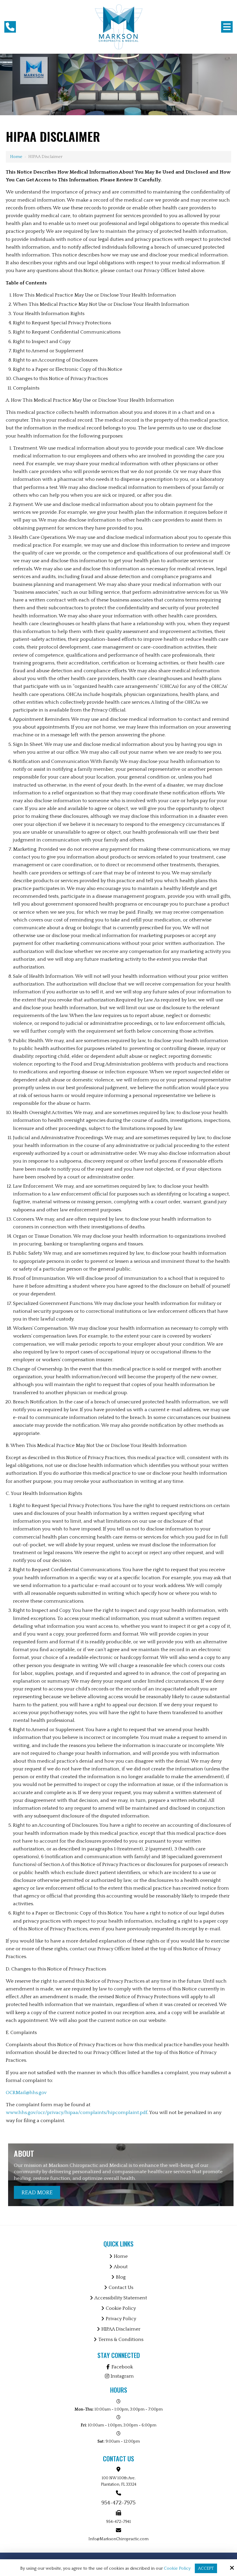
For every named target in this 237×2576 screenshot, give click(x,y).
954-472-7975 (118, 2503)
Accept (206, 2568)
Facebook (122, 2367)
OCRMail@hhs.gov (26, 2093)
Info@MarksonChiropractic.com (118, 2539)
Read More (37, 2193)
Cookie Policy (177, 2568)
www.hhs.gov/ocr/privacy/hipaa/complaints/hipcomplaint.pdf (77, 2113)
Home (16, 157)
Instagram (122, 2376)
